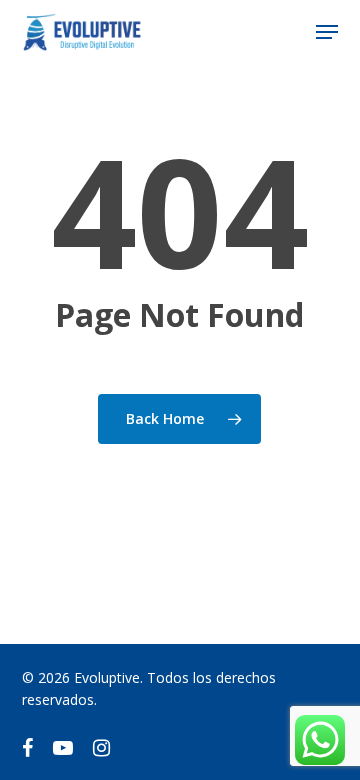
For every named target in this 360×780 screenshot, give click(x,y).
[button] (327, 32)
